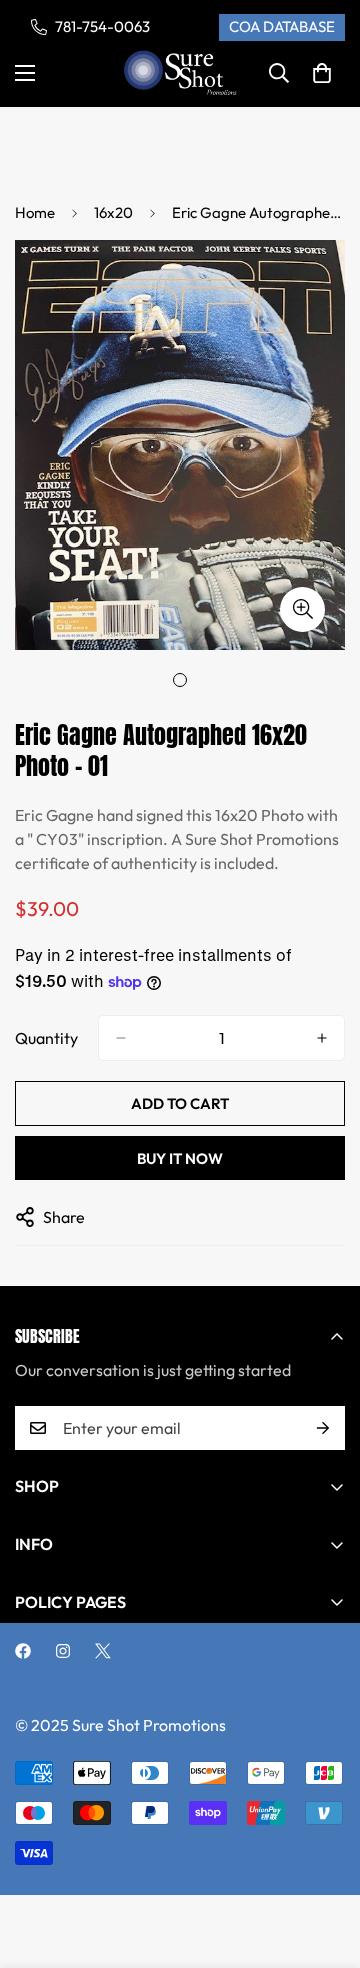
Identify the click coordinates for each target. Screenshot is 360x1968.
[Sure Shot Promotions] (180, 73)
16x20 (113, 212)
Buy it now (180, 1158)
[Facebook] (23, 1651)
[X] (103, 1651)
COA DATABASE (282, 26)
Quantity (46, 1038)
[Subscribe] (323, 1428)
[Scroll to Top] (324, 1862)
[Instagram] (63, 1651)
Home (35, 212)
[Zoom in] (302, 609)
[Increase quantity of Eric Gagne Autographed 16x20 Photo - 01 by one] (322, 1038)
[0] (322, 73)
